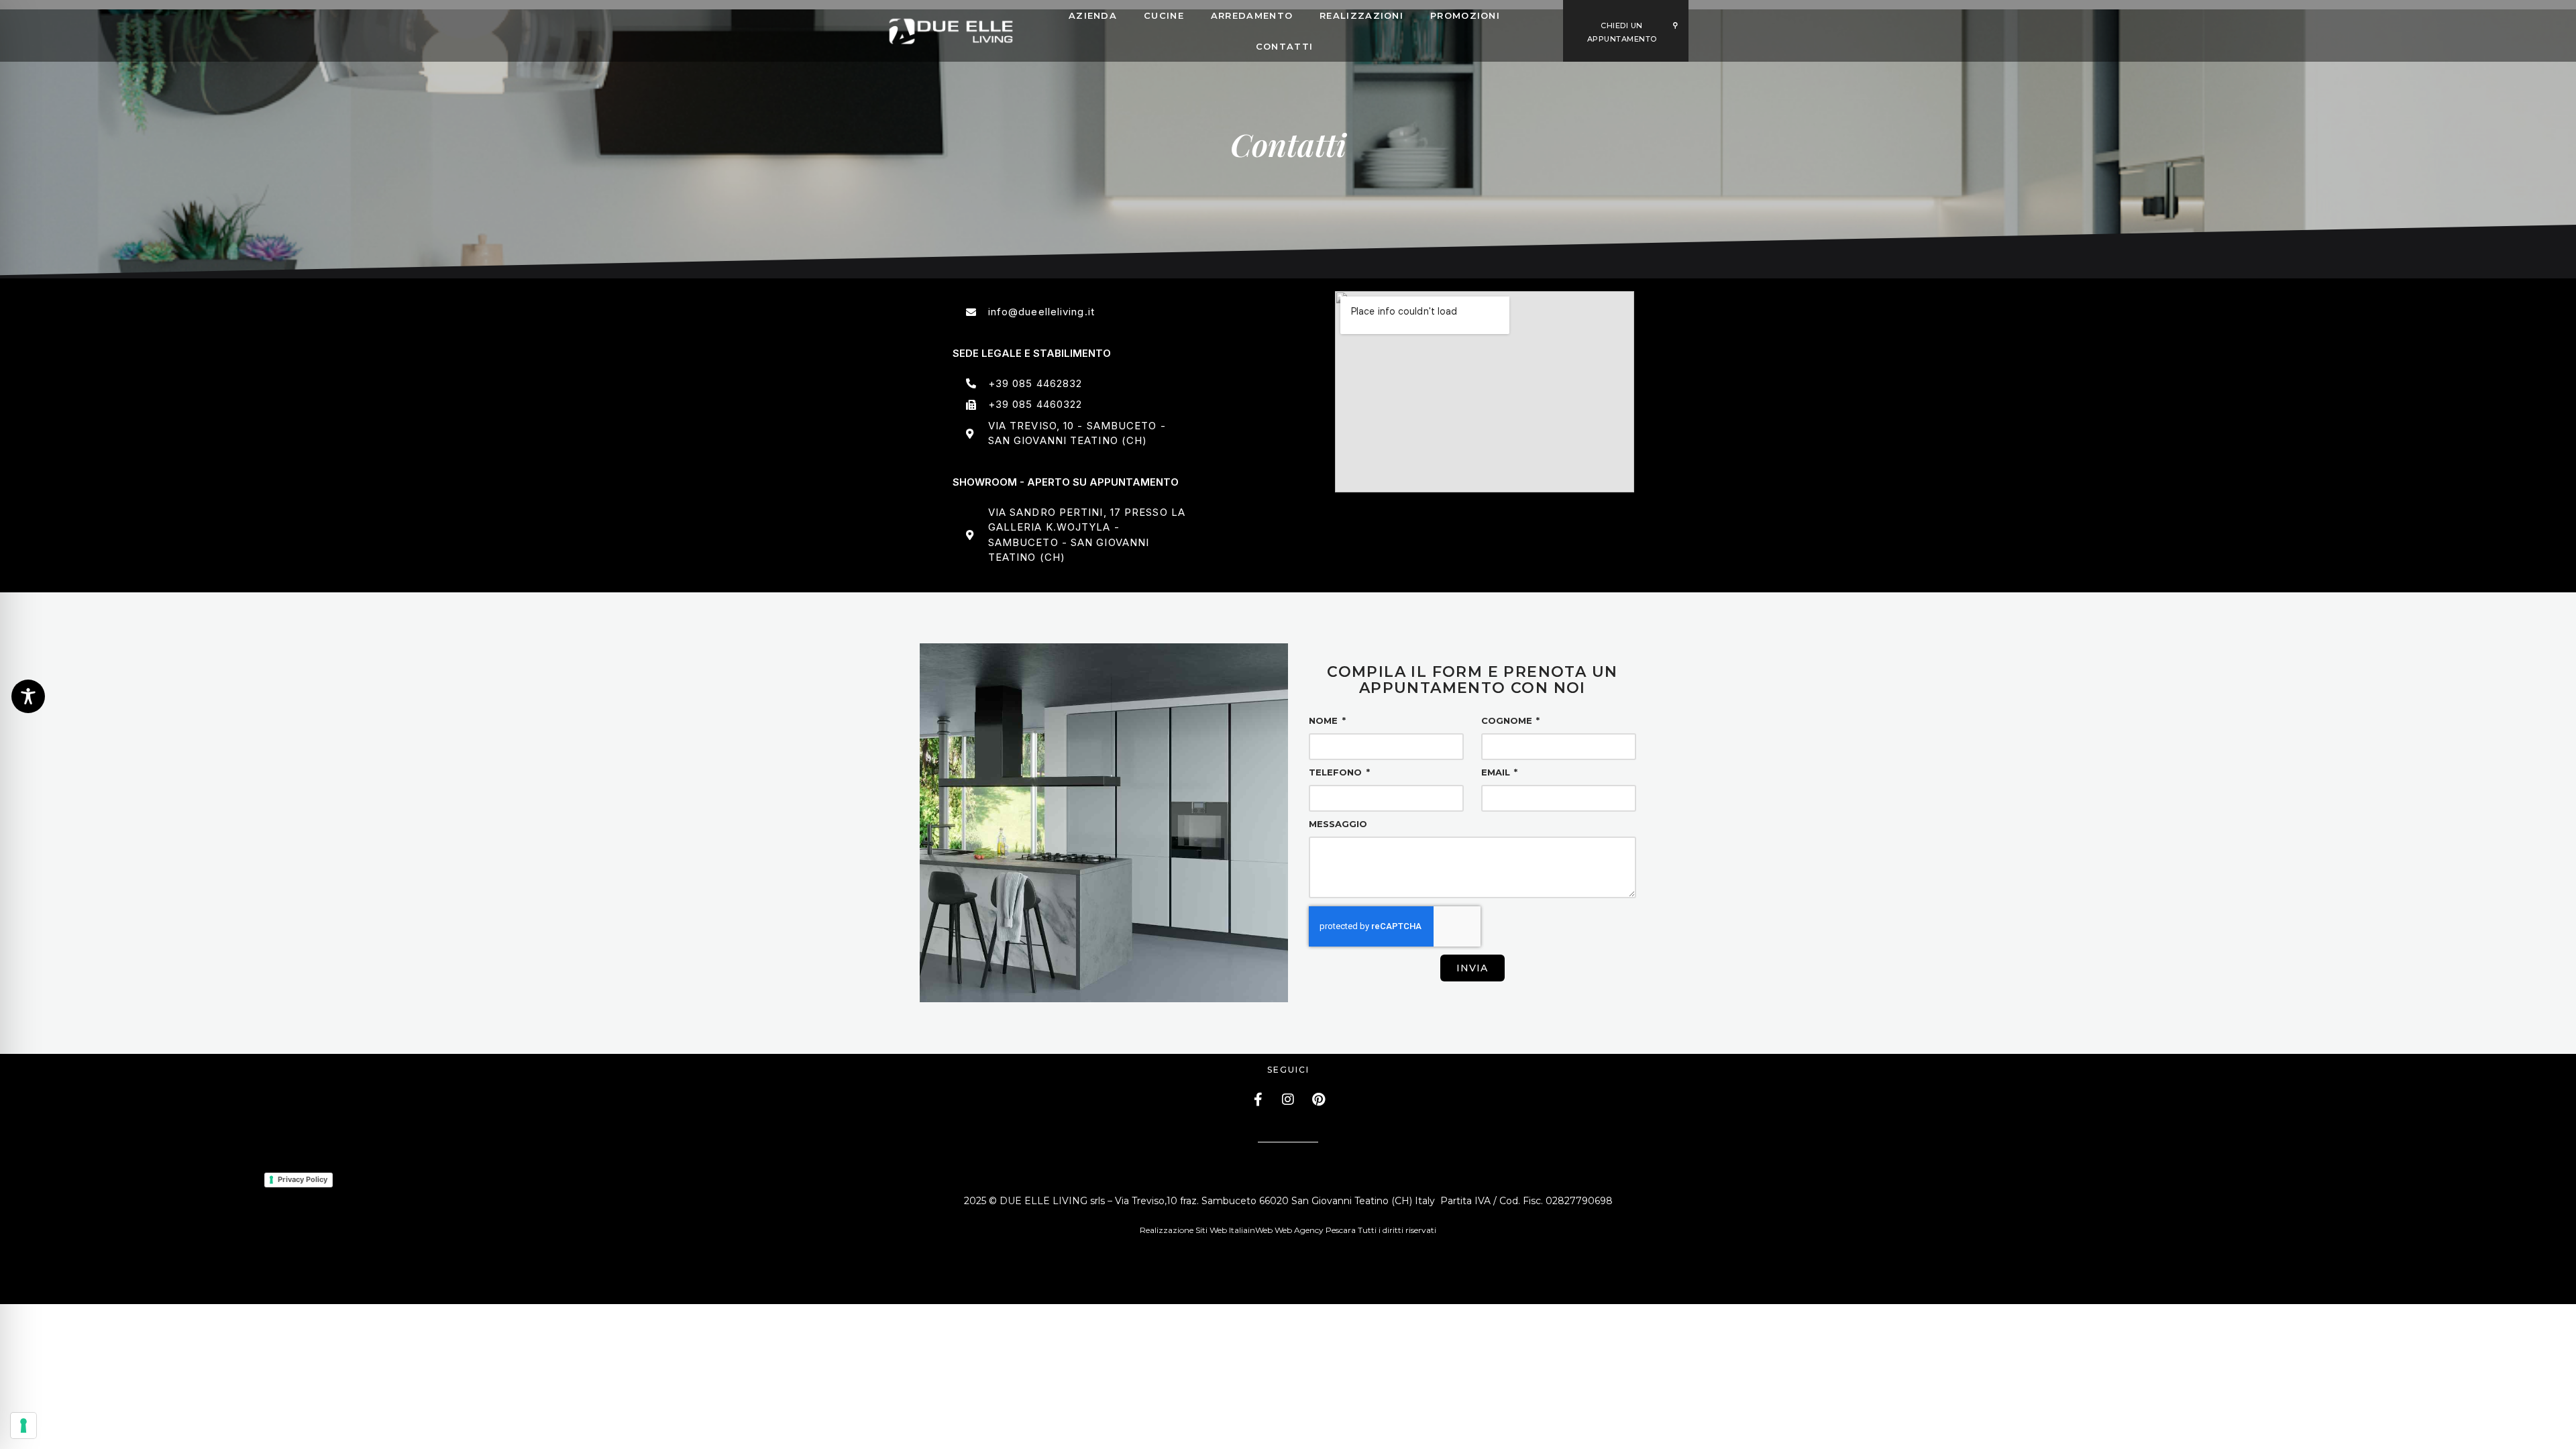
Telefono (1337, 773)
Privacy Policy (303, 1179)
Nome (1325, 721)
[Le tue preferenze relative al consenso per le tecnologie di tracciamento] (23, 1426)
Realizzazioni (1361, 15)
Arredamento (1252, 15)
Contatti (1284, 46)
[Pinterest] (1318, 1099)
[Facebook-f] (1258, 1099)
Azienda (1093, 15)
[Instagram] (1288, 1099)
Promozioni (1465, 15)
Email (1497, 773)
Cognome (1508, 721)
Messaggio (1338, 824)
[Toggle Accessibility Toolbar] (28, 696)
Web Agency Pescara (1315, 1230)
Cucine (1164, 15)
